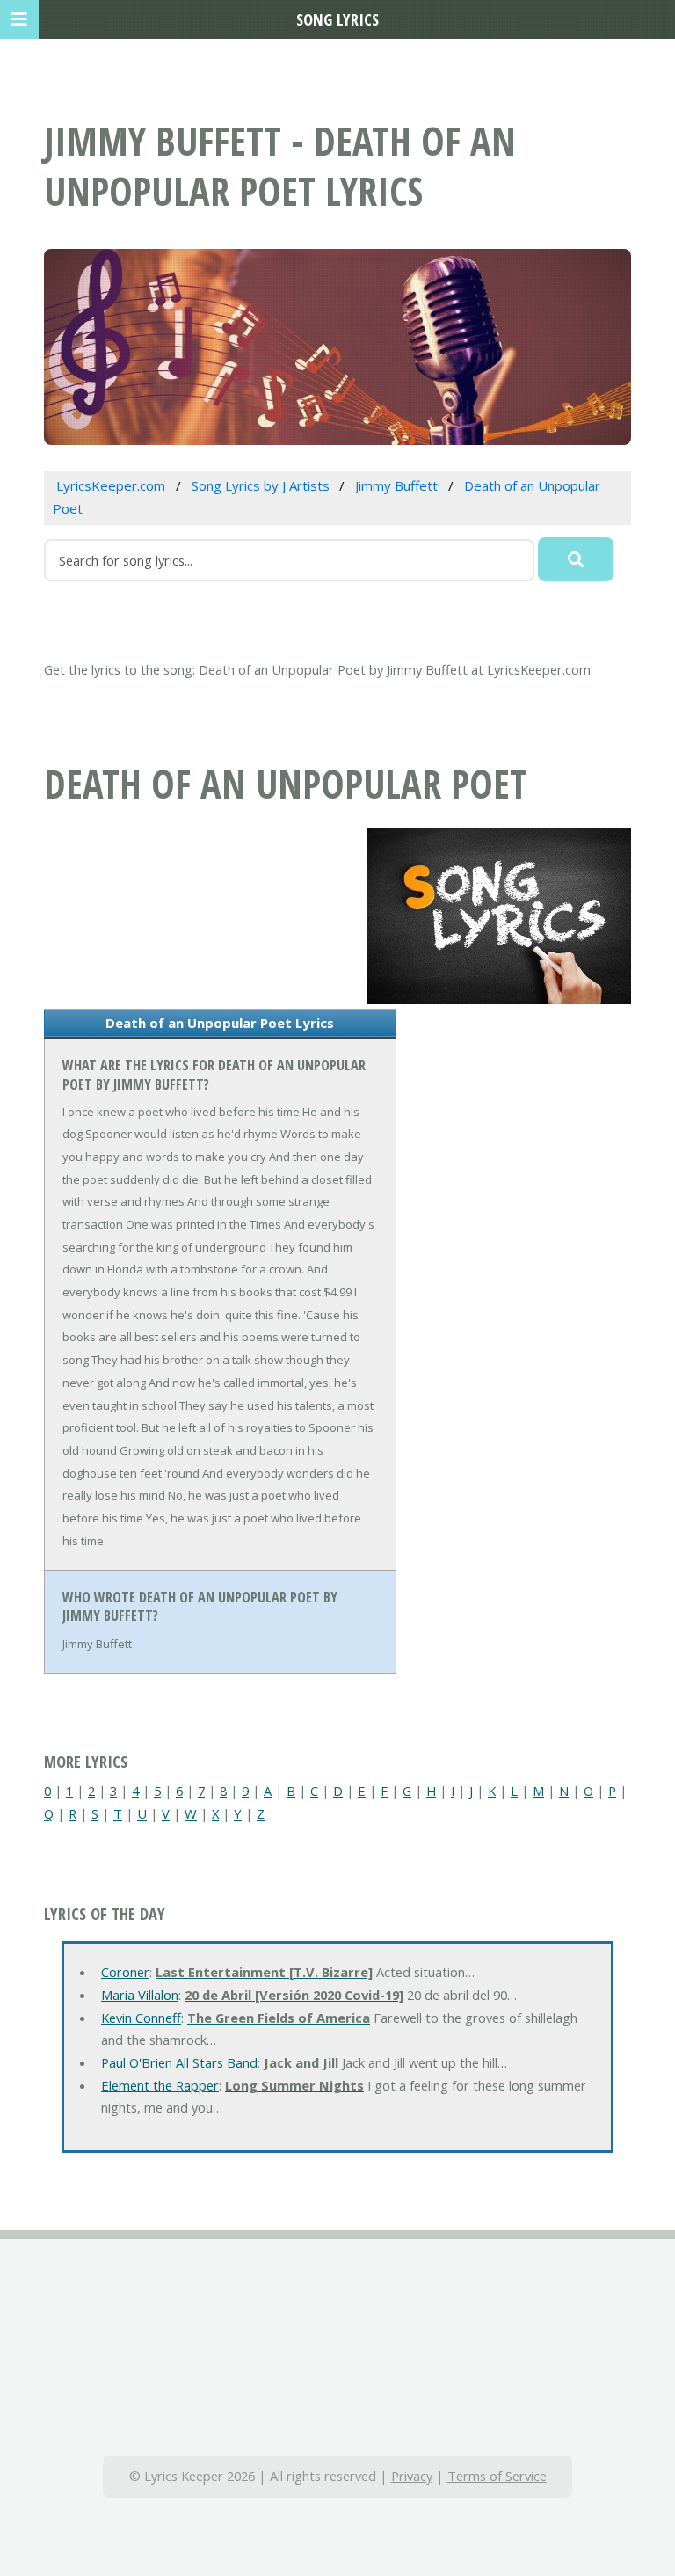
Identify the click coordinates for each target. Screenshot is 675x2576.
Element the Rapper (160, 2085)
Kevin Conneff (141, 2018)
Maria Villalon (140, 1995)
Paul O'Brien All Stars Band (179, 2062)
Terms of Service (497, 2476)
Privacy (412, 2476)
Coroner (125, 1972)
